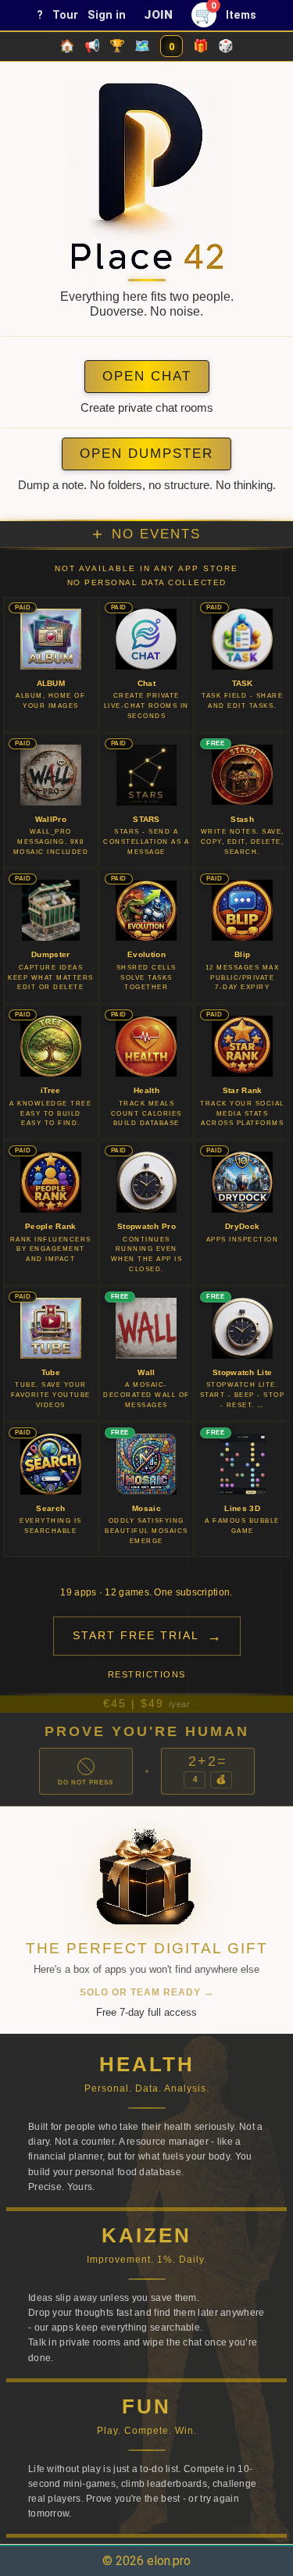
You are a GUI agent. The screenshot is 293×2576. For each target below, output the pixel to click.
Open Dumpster (146, 454)
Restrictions (147, 1674)
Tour (65, 15)
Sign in (107, 15)
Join (159, 15)
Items (241, 15)
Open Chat (147, 376)
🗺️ (142, 46)
